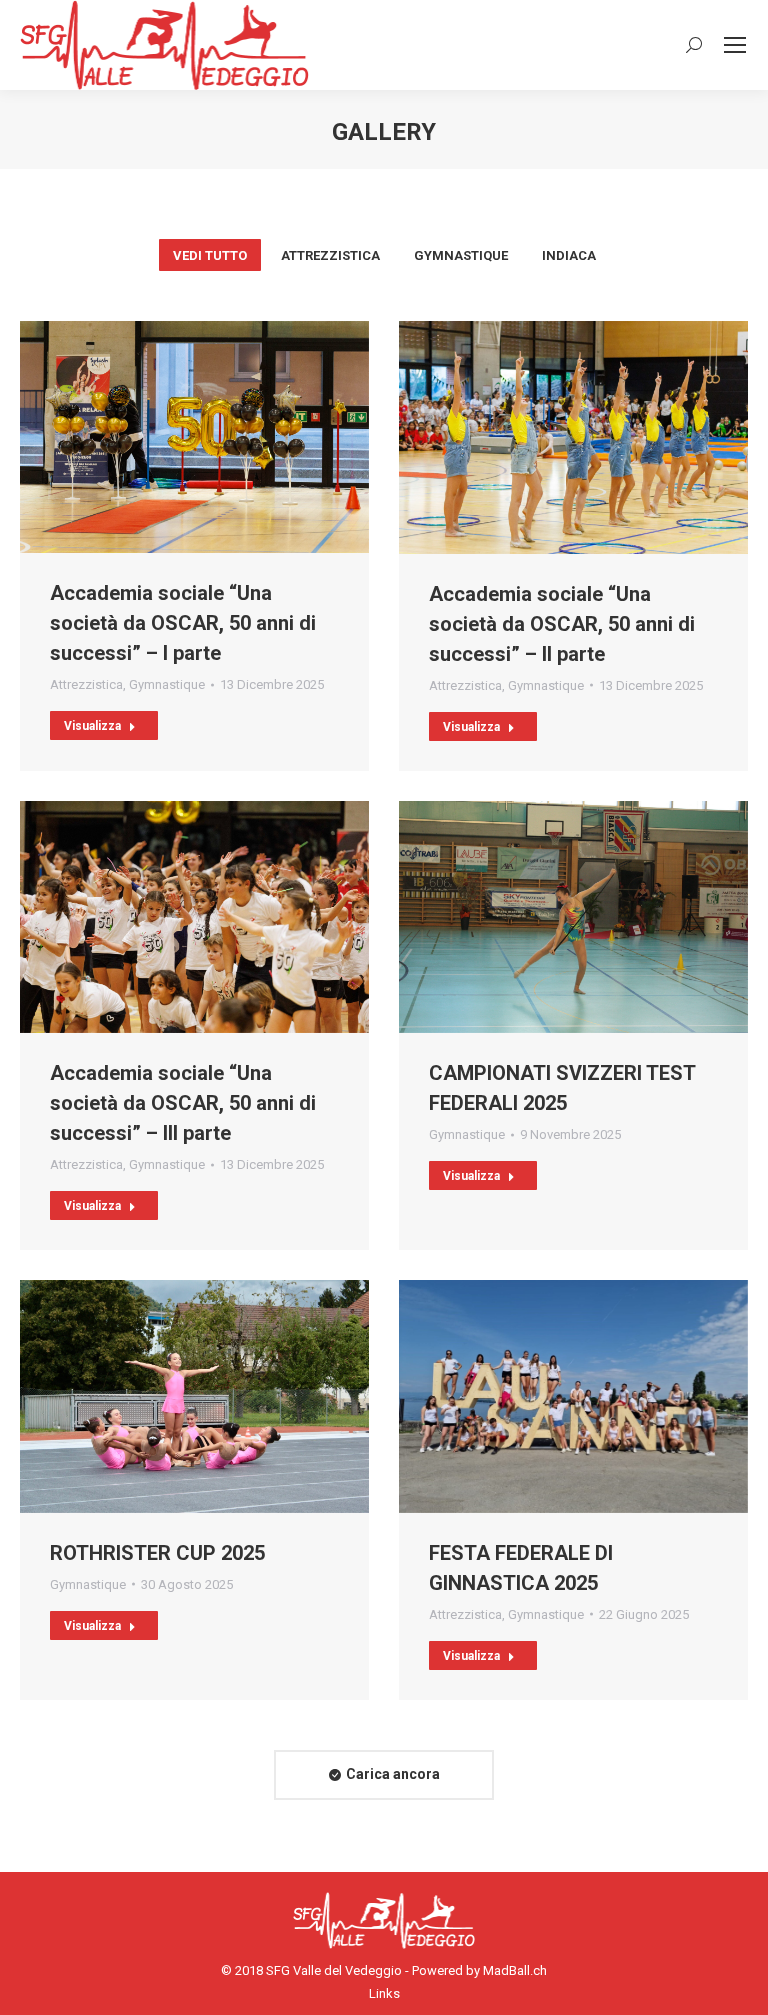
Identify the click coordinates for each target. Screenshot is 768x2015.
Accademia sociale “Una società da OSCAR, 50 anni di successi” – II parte (562, 624)
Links (384, 1993)
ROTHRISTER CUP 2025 (157, 1553)
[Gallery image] (194, 437)
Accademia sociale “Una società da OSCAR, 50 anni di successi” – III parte (183, 1103)
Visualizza (92, 726)
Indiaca (569, 255)
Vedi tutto (210, 255)
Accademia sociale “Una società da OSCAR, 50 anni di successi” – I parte (183, 623)
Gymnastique (461, 255)
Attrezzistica (330, 255)
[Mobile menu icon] (735, 45)
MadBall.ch (515, 1970)
